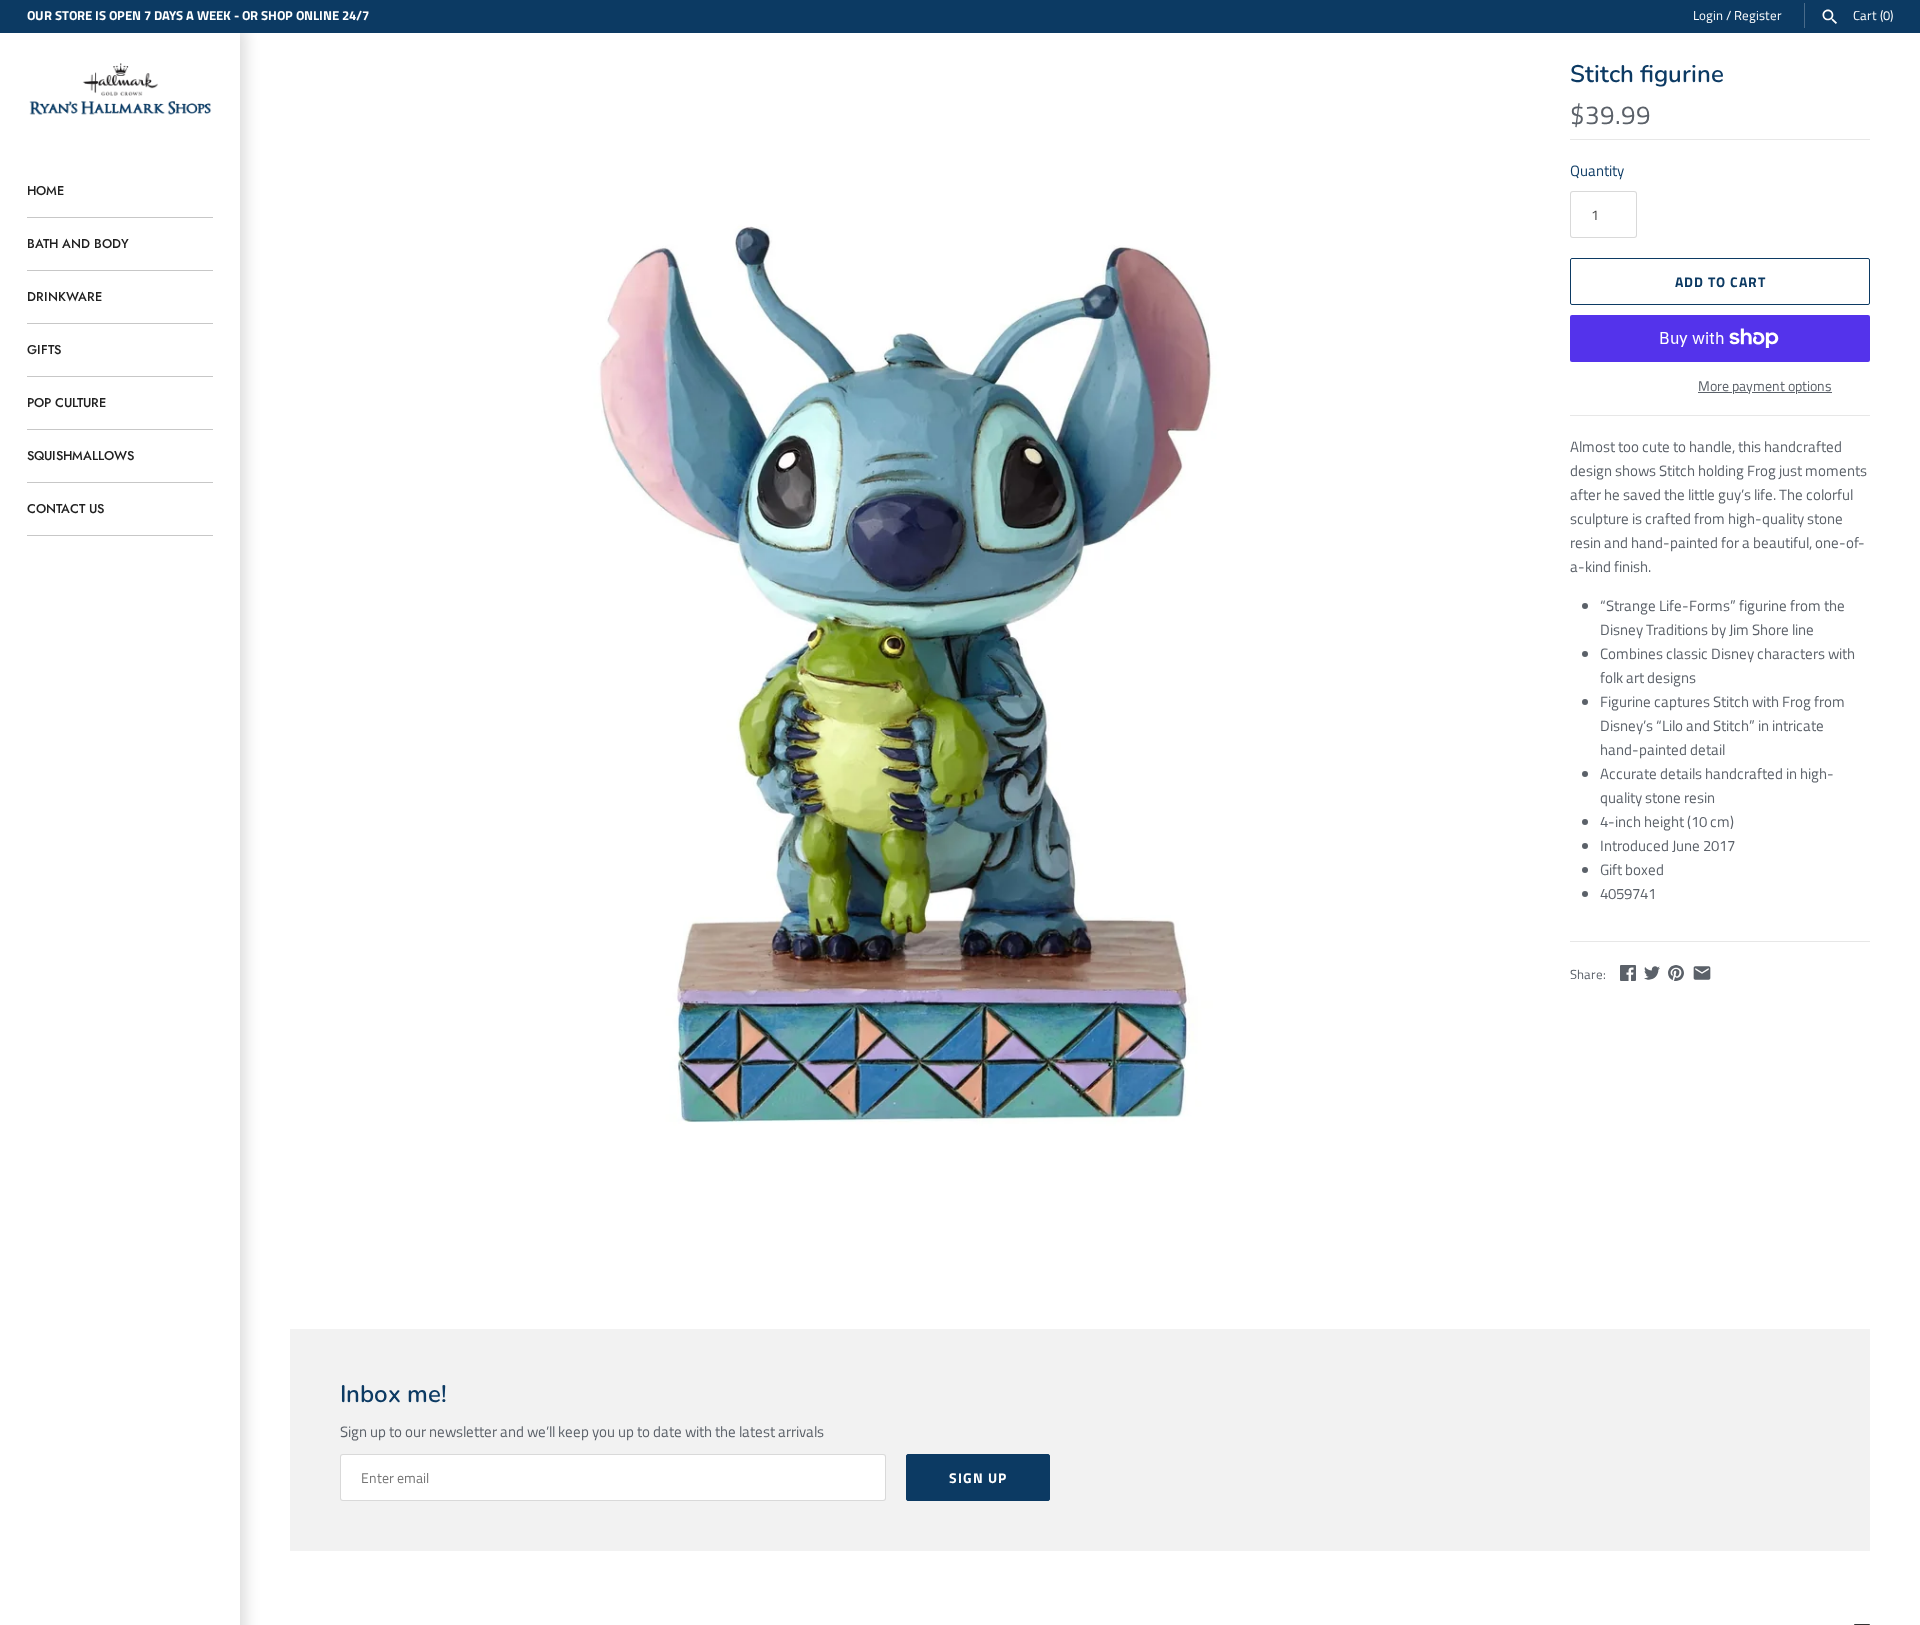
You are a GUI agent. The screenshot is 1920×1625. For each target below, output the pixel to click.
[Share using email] (1702, 972)
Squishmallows (80, 455)
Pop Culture (66, 402)
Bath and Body (78, 243)
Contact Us (65, 508)
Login (1708, 15)
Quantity (1597, 170)
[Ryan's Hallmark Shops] (120, 89)
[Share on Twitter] (1652, 972)
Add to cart (1720, 281)
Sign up (978, 1477)
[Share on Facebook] (1628, 972)
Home (45, 190)
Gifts (44, 349)
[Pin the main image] (1676, 972)
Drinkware (64, 296)
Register (1758, 15)
